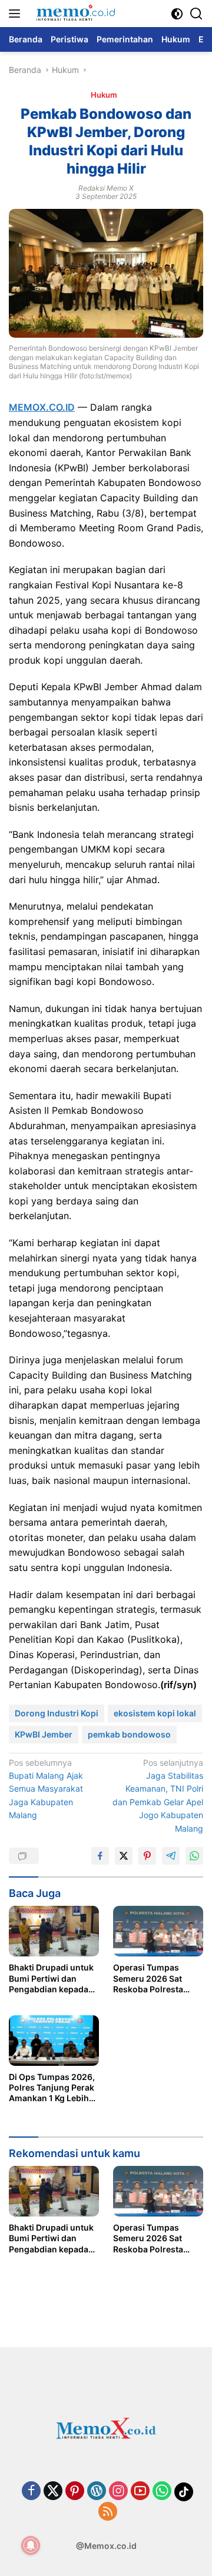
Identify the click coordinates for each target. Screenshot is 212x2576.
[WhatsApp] (162, 2492)
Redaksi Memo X (106, 188)
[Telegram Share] (171, 1856)
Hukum (104, 95)
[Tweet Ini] (124, 1856)
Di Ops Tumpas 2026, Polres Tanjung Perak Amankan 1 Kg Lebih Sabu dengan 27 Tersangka (52, 2088)
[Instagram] (118, 2492)
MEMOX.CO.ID (42, 407)
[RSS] (108, 2512)
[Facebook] (31, 2492)
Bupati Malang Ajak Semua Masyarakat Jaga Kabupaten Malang (46, 1789)
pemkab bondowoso (129, 1734)
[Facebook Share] (100, 1856)
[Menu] (17, 14)
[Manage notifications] (31, 2545)
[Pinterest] (75, 2492)
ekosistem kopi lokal (155, 1713)
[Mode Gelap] (177, 14)
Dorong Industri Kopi (57, 1713)
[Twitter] (53, 2492)
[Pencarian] (196, 14)
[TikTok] (184, 2492)
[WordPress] (97, 2492)
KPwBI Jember (44, 1734)
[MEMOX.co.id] (74, 14)
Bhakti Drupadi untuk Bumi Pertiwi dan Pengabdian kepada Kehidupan (51, 1978)
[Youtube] (140, 2492)
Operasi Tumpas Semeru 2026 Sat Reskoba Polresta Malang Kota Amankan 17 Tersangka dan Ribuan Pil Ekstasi (158, 1978)
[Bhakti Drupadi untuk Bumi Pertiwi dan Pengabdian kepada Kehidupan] (54, 1931)
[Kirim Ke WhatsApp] (194, 1856)
